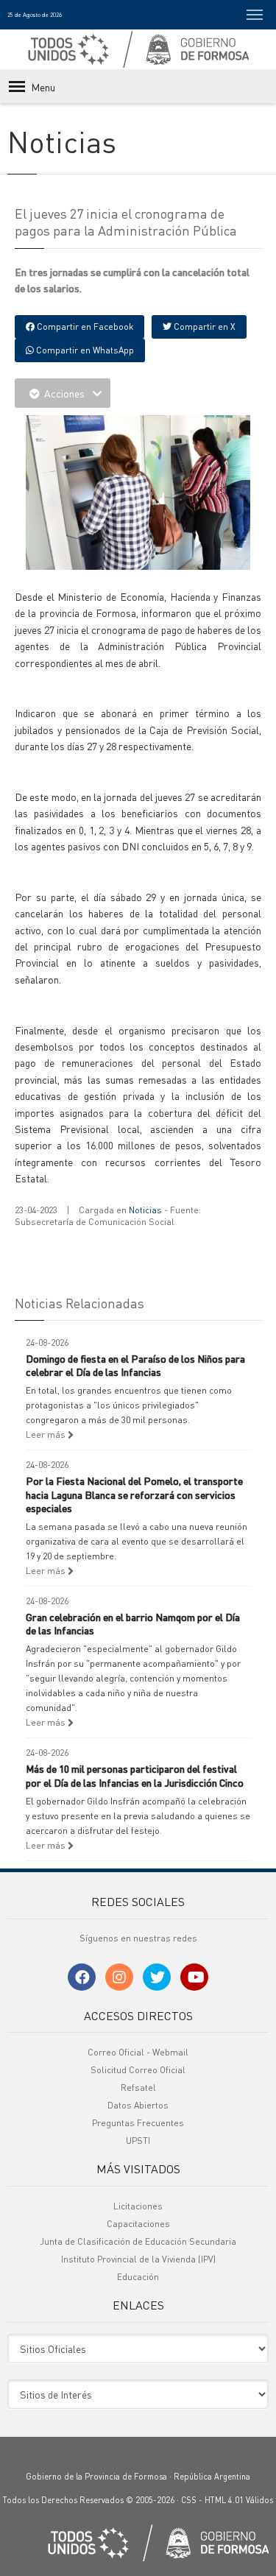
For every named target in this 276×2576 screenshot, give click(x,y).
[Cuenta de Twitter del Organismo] (157, 1977)
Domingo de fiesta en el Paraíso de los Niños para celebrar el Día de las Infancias (135, 1365)
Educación (138, 2277)
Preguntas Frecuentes (138, 2123)
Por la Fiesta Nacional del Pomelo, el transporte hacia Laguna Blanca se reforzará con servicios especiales (134, 1494)
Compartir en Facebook (84, 327)
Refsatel (138, 2088)
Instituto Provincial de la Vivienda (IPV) (138, 2259)
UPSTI (138, 2141)
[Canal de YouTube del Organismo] (194, 1977)
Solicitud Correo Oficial (138, 2070)
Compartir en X (204, 327)
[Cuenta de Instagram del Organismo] (119, 1977)
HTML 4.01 (224, 2500)
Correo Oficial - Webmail (138, 2052)
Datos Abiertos (138, 2105)
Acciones (64, 393)
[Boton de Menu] (255, 15)
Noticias (145, 1210)
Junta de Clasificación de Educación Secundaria (138, 2241)
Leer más (47, 1435)
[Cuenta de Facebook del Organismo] (82, 1977)
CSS (189, 2500)
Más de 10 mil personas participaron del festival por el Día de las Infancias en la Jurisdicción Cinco (135, 1775)
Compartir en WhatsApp (84, 350)
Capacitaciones (138, 2224)
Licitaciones (138, 2206)
